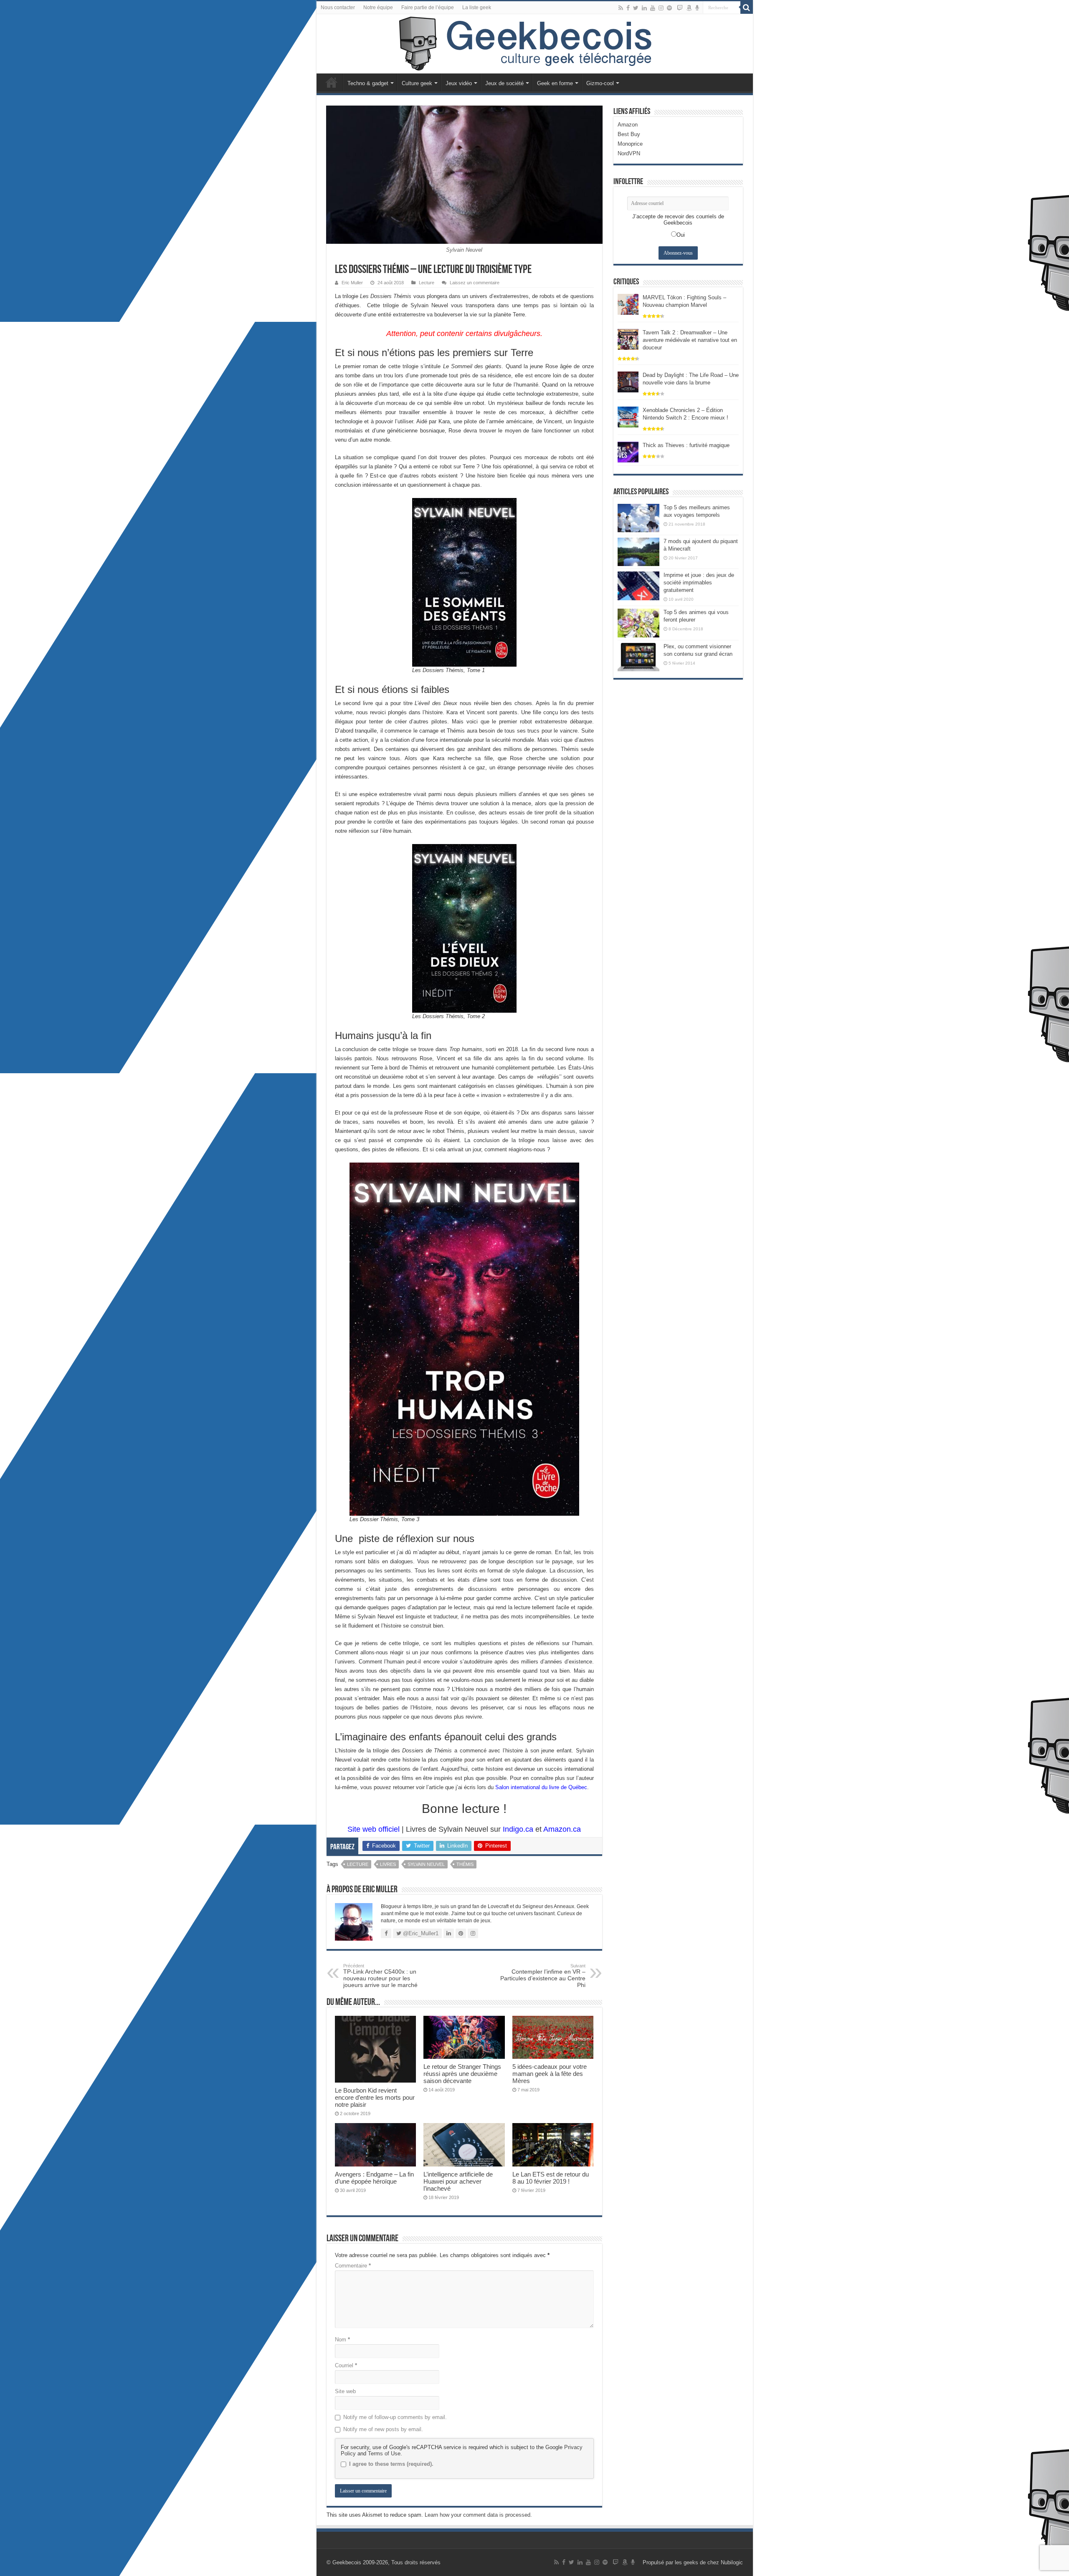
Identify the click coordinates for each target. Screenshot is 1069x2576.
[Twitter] (636, 8)
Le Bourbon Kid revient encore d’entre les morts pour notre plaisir (375, 2097)
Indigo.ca (518, 1829)
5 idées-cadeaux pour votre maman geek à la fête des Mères (550, 2074)
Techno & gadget (368, 83)
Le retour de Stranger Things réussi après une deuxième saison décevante (462, 2074)
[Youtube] (653, 8)
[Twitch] (680, 8)
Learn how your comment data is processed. (478, 2515)
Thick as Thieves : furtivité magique (686, 445)
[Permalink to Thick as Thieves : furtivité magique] (628, 451)
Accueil (332, 82)
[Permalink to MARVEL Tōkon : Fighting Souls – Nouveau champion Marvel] (628, 304)
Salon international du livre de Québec (541, 1787)
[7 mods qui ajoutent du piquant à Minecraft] (638, 552)
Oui (681, 235)
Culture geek (417, 83)
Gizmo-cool (600, 83)
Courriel (346, 2365)
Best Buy (629, 134)
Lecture (427, 283)
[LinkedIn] (644, 8)
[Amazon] (689, 8)
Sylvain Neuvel (426, 1864)
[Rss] (621, 8)
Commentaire (353, 2266)
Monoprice (630, 144)
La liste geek (477, 8)
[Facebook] (628, 8)
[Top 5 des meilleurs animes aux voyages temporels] (638, 518)
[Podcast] (697, 8)
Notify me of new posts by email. (383, 2429)
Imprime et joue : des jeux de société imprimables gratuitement (699, 583)
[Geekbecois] (535, 44)
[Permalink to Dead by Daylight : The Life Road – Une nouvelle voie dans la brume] (628, 381)
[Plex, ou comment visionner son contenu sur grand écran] (638, 657)
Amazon (628, 125)
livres (388, 1864)
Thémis (465, 1864)
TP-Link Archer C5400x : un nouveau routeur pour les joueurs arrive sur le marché (380, 1976)
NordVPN (629, 153)
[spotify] (669, 8)
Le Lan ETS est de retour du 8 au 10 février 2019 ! (551, 2178)
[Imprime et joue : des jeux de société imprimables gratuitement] (638, 586)
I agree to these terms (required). (391, 2464)
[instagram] (661, 8)
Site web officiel (374, 1829)
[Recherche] (747, 8)
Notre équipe (378, 8)
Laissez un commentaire (475, 283)
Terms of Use (384, 2453)
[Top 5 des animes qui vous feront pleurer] (638, 623)
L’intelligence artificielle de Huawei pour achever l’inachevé (458, 2181)
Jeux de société (504, 83)
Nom (342, 2340)
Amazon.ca (562, 1829)
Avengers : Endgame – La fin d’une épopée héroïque (374, 2178)
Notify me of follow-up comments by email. (395, 2417)
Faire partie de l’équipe (428, 8)
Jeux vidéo (459, 83)
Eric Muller (352, 283)
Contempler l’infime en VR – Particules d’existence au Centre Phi (543, 1976)
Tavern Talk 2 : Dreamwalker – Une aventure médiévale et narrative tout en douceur (690, 340)
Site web (345, 2391)
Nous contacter (338, 8)
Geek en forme (555, 83)
